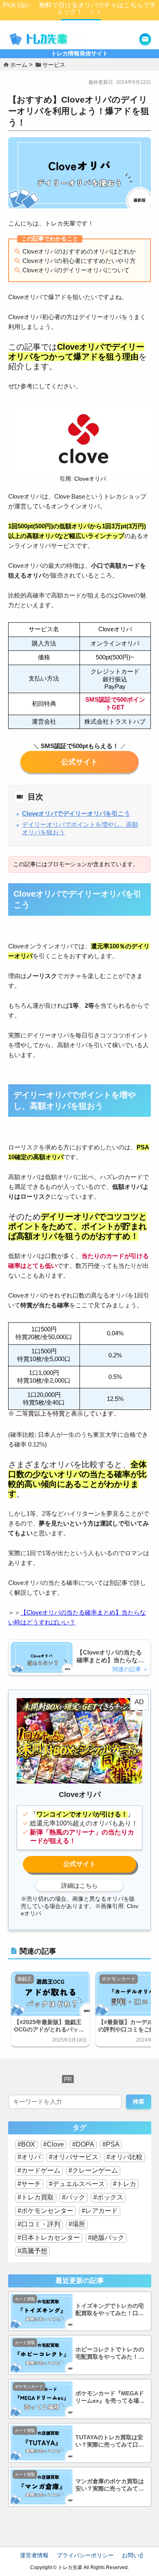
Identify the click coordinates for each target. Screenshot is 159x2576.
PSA (113, 2144)
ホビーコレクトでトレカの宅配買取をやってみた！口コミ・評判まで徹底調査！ (110, 2354)
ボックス (110, 2197)
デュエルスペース (79, 2184)
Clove (55, 2144)
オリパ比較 (126, 2157)
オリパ (31, 2157)
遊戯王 (24, 1979)
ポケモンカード (119, 1979)
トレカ (126, 2184)
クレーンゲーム (95, 2170)
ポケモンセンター (47, 2211)
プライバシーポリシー (85, 2555)
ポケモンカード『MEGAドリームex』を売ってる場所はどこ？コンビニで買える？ (110, 2398)
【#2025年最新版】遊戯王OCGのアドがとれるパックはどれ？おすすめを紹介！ (49, 2026)
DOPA (85, 2144)
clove (79, 762)
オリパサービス (75, 2157)
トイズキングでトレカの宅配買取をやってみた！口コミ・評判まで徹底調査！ (110, 2310)
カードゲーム (41, 2170)
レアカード (102, 2211)
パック (75, 2197)
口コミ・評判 (41, 2224)
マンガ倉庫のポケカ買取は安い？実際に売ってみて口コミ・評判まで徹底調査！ (110, 2485)
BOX (28, 2144)
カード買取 (25, 2299)
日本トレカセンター (51, 2238)
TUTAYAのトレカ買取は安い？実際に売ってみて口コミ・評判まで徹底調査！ (110, 2441)
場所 (79, 2224)
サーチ (31, 2184)
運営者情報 (34, 2555)
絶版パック (108, 2238)
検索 (139, 2101)
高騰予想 (34, 2251)
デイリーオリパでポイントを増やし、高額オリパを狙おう (80, 828)
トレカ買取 (38, 2197)
